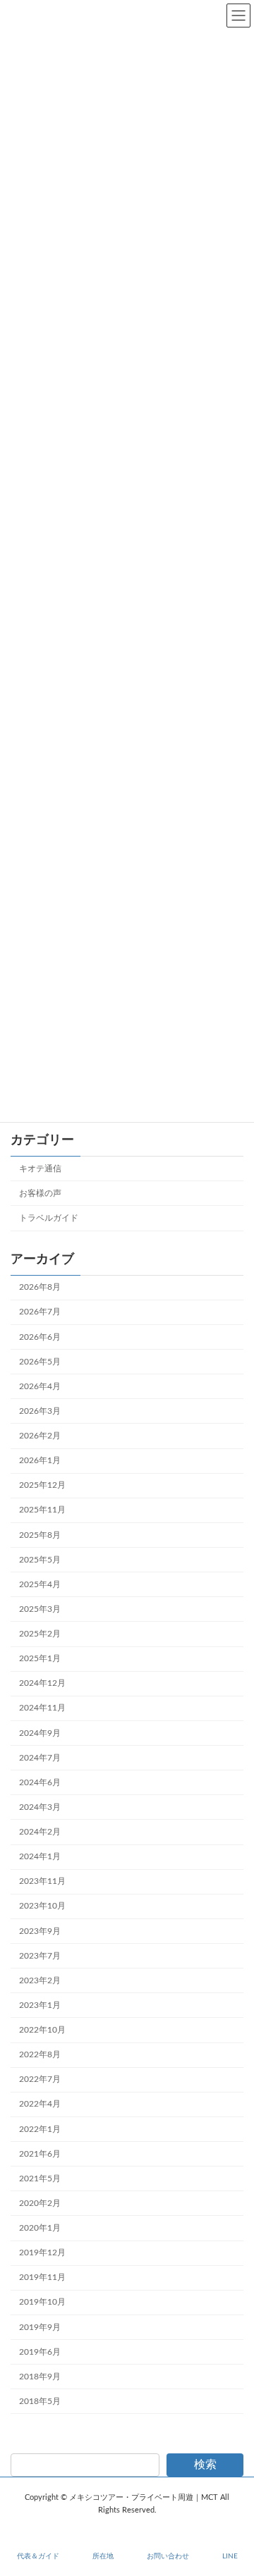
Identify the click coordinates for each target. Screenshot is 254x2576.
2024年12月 (42, 1683)
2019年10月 (42, 2302)
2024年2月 (40, 1832)
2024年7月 (40, 1757)
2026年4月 (40, 1386)
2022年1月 (40, 2128)
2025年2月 (40, 1634)
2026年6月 (40, 1336)
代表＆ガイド (38, 2556)
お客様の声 (40, 1193)
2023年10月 (42, 1906)
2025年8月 (40, 1534)
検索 (205, 2465)
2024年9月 (40, 1732)
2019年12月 (42, 2253)
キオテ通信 (40, 1168)
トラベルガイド (49, 1218)
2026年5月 (40, 1361)
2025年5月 (40, 1559)
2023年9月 (40, 1930)
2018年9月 (40, 2376)
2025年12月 (42, 1485)
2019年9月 (40, 2327)
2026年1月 (40, 1460)
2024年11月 (42, 1708)
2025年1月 (40, 1658)
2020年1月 (40, 2228)
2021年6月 (40, 2153)
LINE (230, 2556)
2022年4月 (40, 2104)
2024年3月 (40, 1806)
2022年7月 (40, 2079)
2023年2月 (40, 1980)
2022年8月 (40, 2054)
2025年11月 (42, 1510)
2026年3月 (40, 1410)
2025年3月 (40, 1608)
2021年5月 (40, 2178)
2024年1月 (40, 1856)
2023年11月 (42, 1881)
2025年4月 (40, 1584)
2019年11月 (42, 2277)
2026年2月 (40, 1436)
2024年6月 (40, 1782)
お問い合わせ (168, 2556)
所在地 (103, 2556)
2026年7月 (40, 1312)
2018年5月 (40, 2401)
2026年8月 (40, 1287)
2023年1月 (40, 2004)
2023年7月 (40, 1955)
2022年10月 (42, 2030)
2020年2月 (40, 2202)
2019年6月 (40, 2351)
